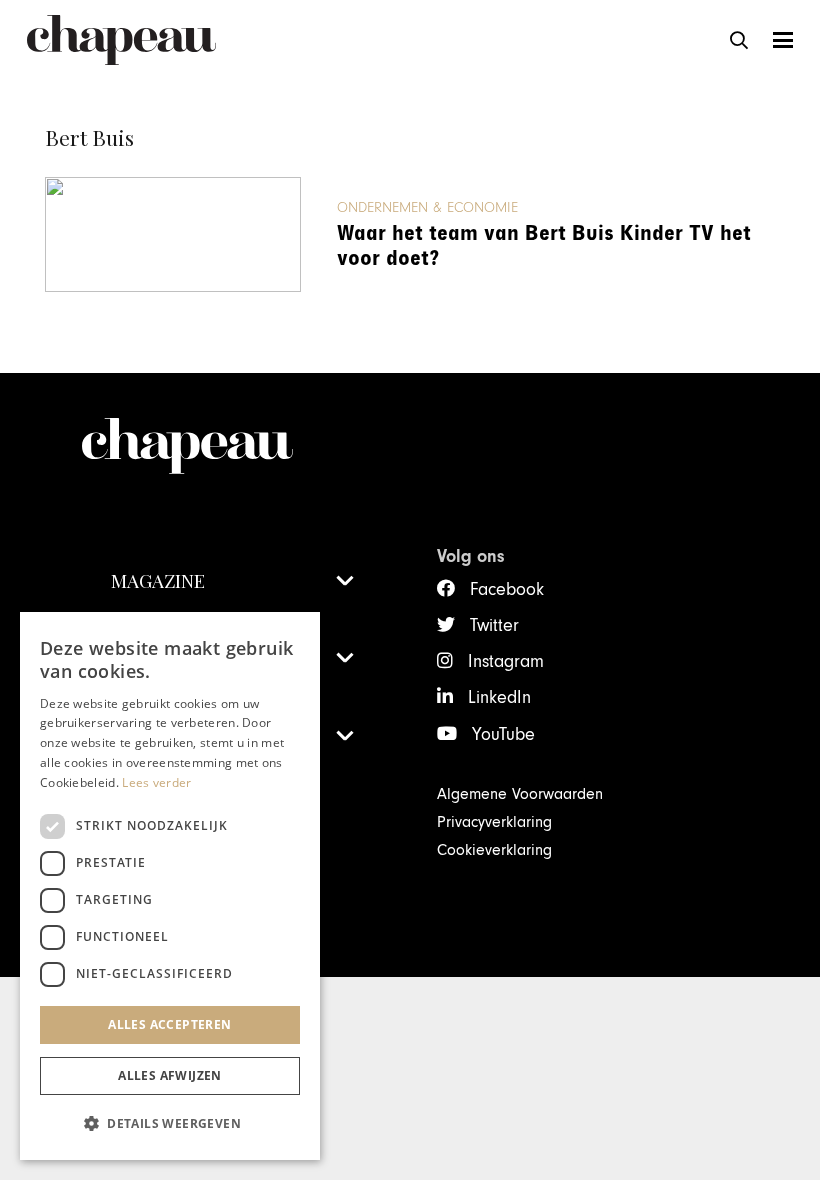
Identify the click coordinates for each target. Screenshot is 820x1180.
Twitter (494, 625)
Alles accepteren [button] (169, 1024)
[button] (739, 40)
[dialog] (170, 886)
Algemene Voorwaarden (520, 794)
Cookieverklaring (494, 850)
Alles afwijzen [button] (170, 1075)
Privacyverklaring (494, 822)
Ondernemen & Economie (427, 207)
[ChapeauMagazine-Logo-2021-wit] (232, 446)
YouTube (503, 734)
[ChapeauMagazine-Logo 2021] (121, 40)
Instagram (506, 661)
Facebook (507, 589)
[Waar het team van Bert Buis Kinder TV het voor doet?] (173, 234)
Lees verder (156, 782)
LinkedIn (499, 697)
